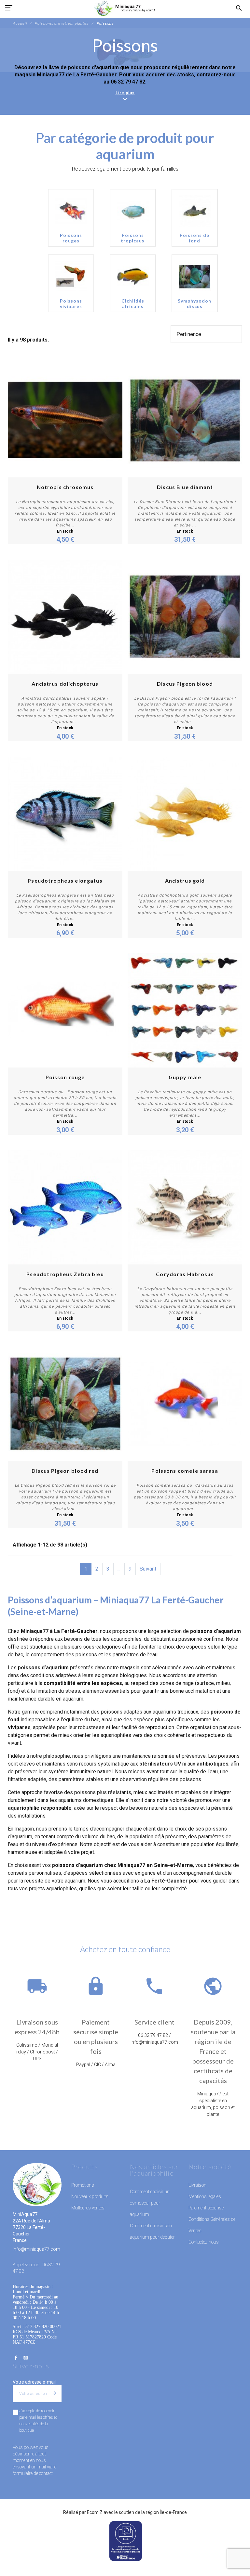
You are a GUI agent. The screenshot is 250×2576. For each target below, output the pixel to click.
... (119, 1569)
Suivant (148, 1569)
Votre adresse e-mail (34, 2382)
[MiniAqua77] (125, 8)
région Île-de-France (166, 2512)
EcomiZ (95, 2512)
